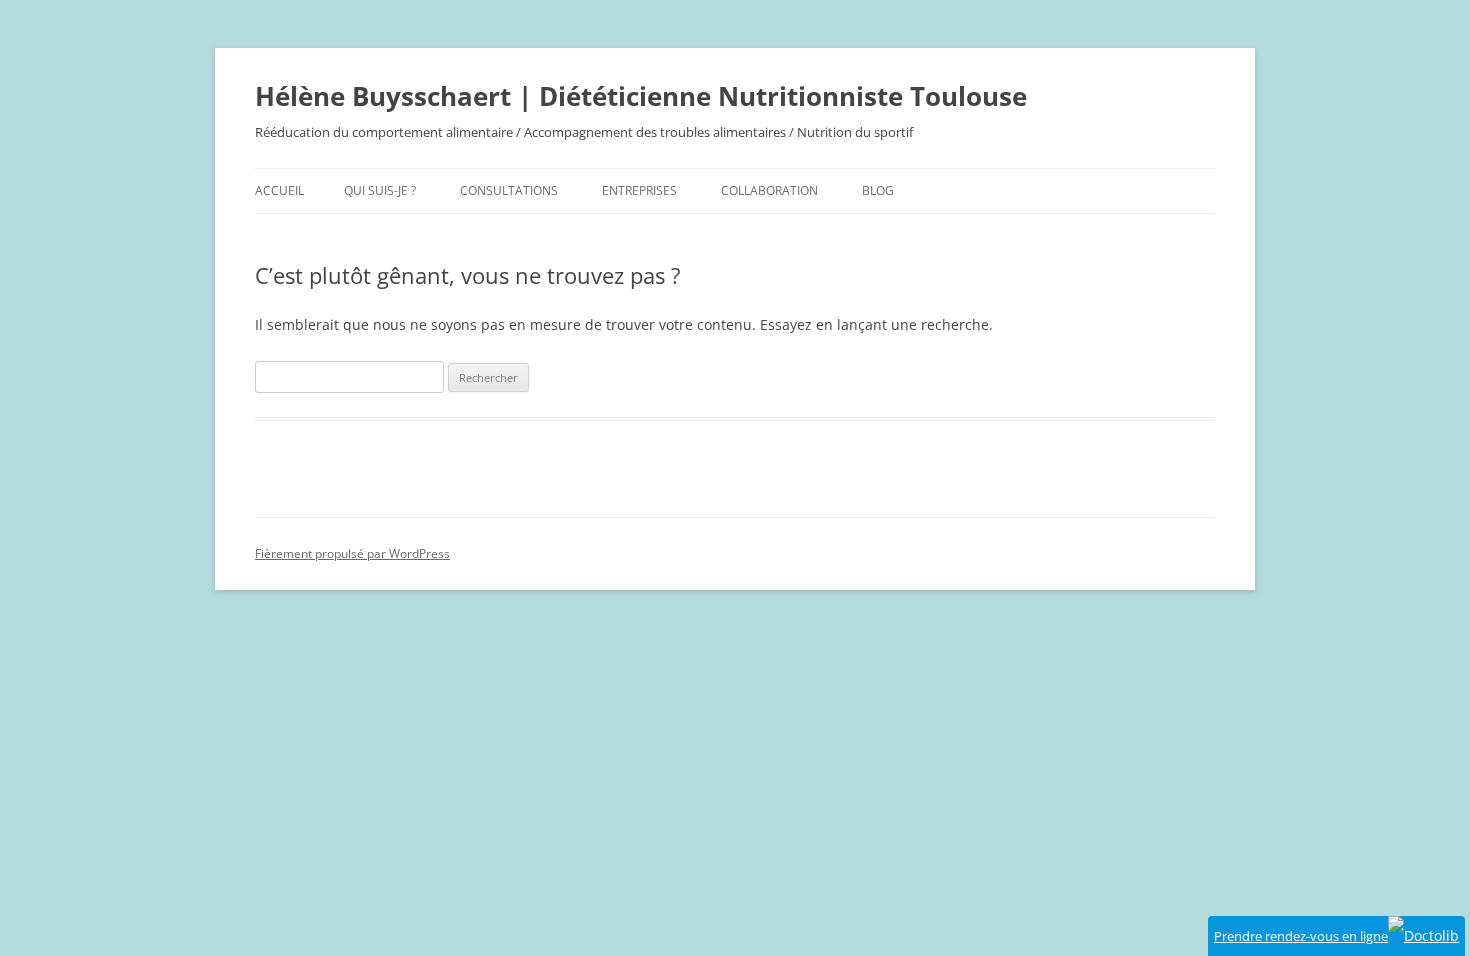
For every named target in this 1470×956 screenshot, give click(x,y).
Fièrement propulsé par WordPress (352, 553)
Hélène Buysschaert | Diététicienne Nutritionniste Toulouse (641, 96)
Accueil (279, 190)
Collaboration (769, 190)
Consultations (509, 190)
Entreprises (639, 190)
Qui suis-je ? (380, 190)
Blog (878, 190)
